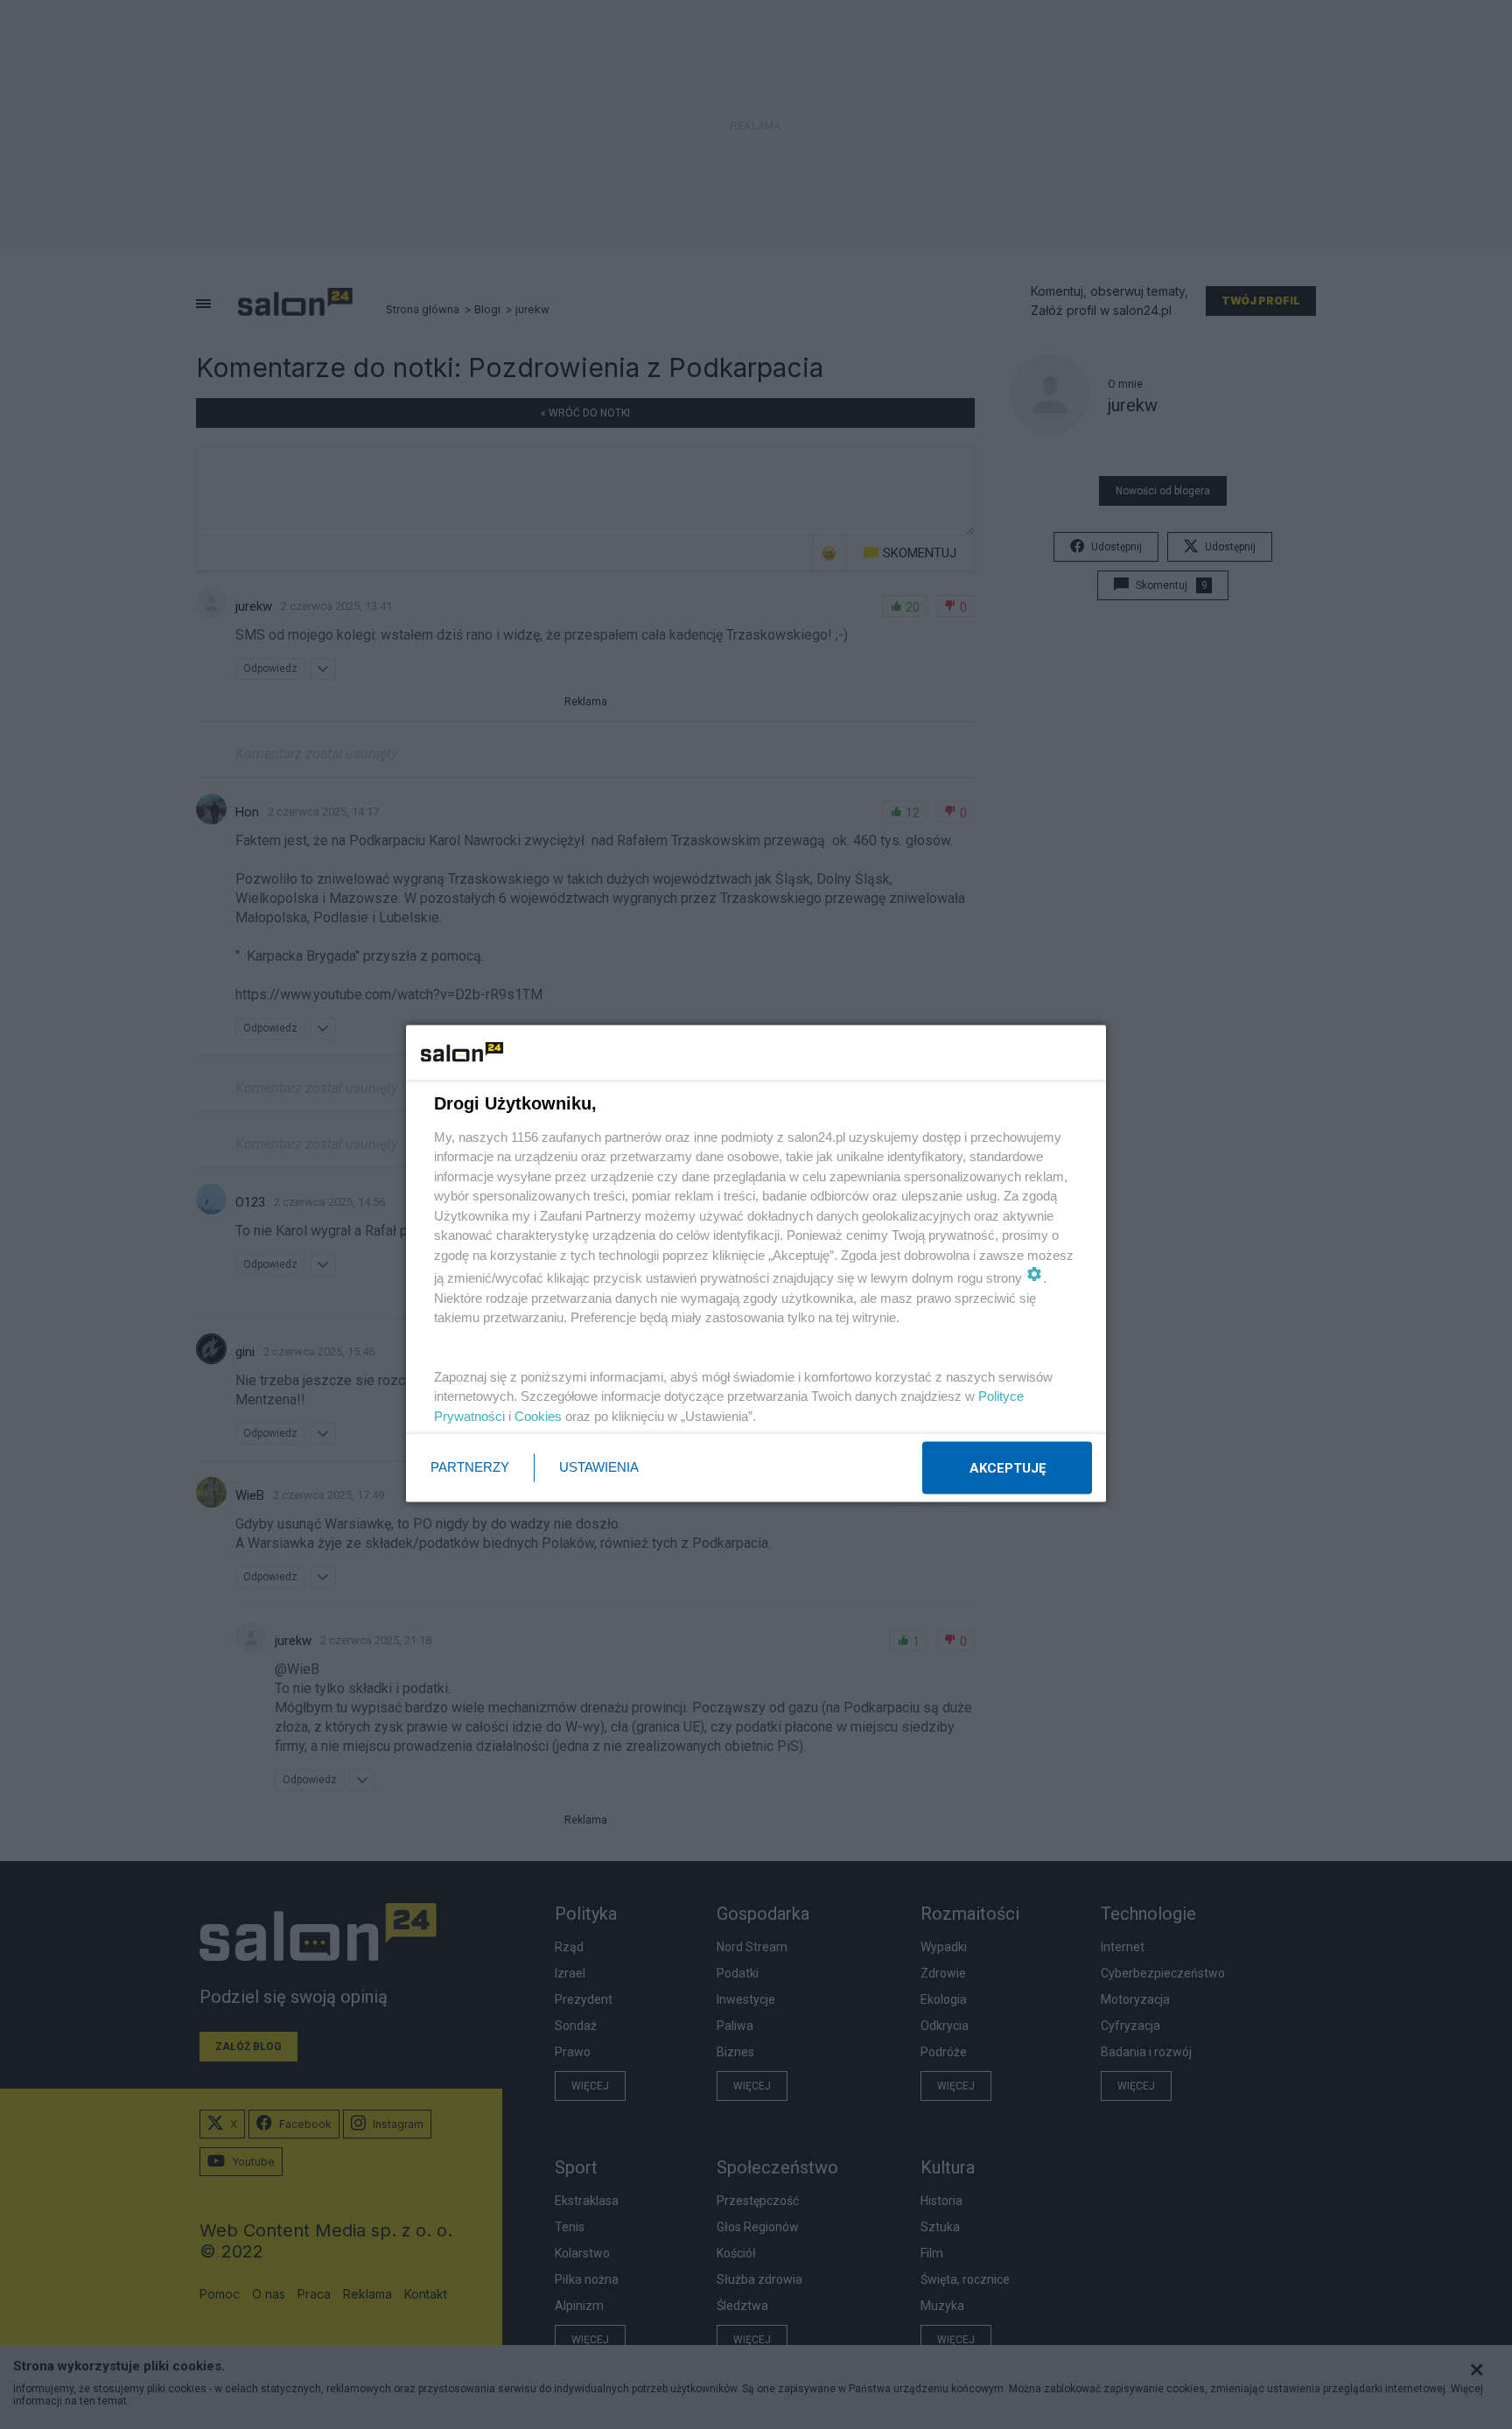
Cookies (538, 1415)
